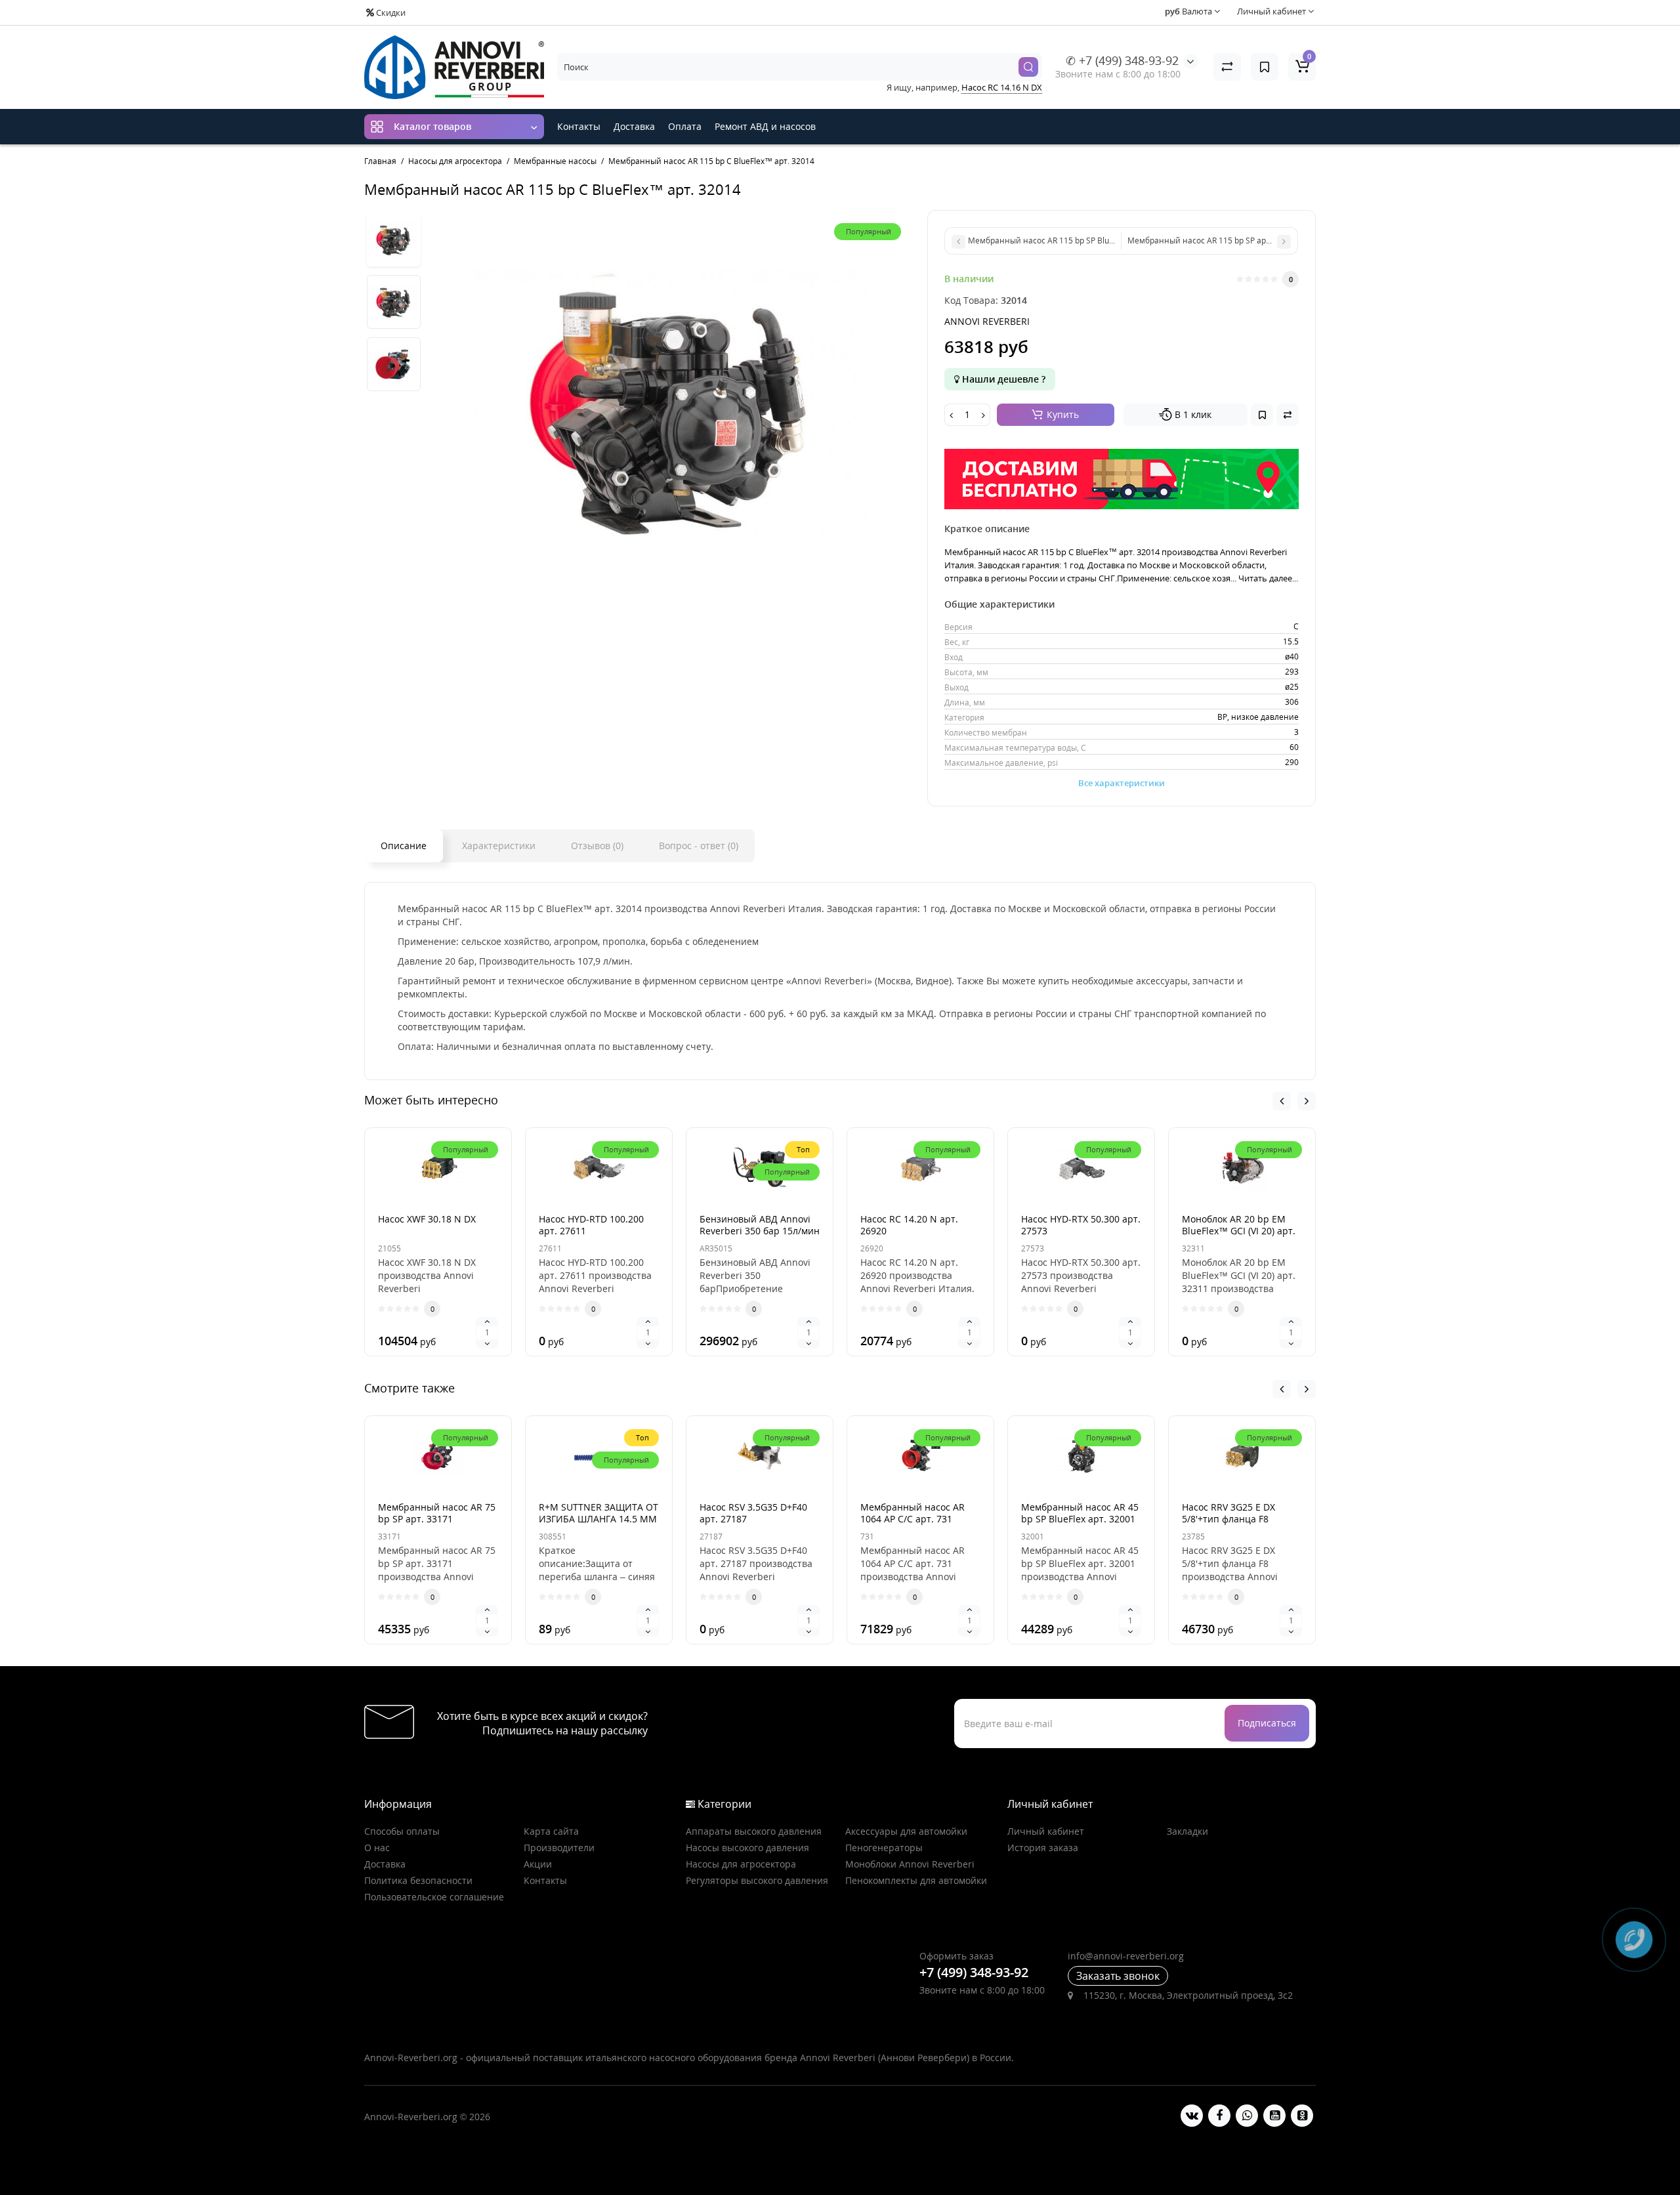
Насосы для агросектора (741, 1864)
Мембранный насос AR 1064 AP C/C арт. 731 (913, 1513)
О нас (377, 1848)
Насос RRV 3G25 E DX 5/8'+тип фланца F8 (1228, 1513)
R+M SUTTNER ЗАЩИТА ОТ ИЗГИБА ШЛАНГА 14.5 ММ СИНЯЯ (598, 1519)
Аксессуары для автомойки (906, 1831)
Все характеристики (1122, 783)
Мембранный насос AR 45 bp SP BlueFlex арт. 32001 (1080, 1513)
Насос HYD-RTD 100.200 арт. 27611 (591, 1225)
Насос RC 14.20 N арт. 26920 (909, 1225)
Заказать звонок (1118, 1976)
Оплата (685, 126)
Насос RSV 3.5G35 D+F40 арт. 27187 (753, 1513)
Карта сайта (551, 1831)
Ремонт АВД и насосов (765, 126)
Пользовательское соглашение (434, 1897)
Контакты (579, 126)
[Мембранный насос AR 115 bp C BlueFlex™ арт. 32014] (394, 240)
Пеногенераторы (884, 1848)
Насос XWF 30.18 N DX (427, 1219)
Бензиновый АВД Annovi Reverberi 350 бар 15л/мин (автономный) (760, 1231)
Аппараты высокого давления (754, 1831)
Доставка (634, 126)
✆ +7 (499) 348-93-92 (1122, 60)
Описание (404, 846)
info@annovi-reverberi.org (1126, 1956)
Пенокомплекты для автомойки (916, 1880)
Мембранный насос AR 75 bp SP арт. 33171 (437, 1513)
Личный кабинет (1046, 1831)
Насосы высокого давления (747, 1848)
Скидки (390, 12)
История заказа (1043, 1848)
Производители (559, 1848)
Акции (538, 1864)
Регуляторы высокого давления (757, 1880)
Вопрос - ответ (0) (699, 846)
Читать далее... (1268, 578)
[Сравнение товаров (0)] (1227, 67)
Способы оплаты (402, 1831)
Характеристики (499, 846)
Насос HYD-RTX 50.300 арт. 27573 (1081, 1225)
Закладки (1187, 1831)
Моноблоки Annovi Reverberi (910, 1864)
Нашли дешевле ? (1002, 379)
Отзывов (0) (597, 846)
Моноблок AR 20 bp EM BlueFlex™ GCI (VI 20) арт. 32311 (1239, 1231)
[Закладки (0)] (1265, 67)
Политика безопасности (418, 1880)
